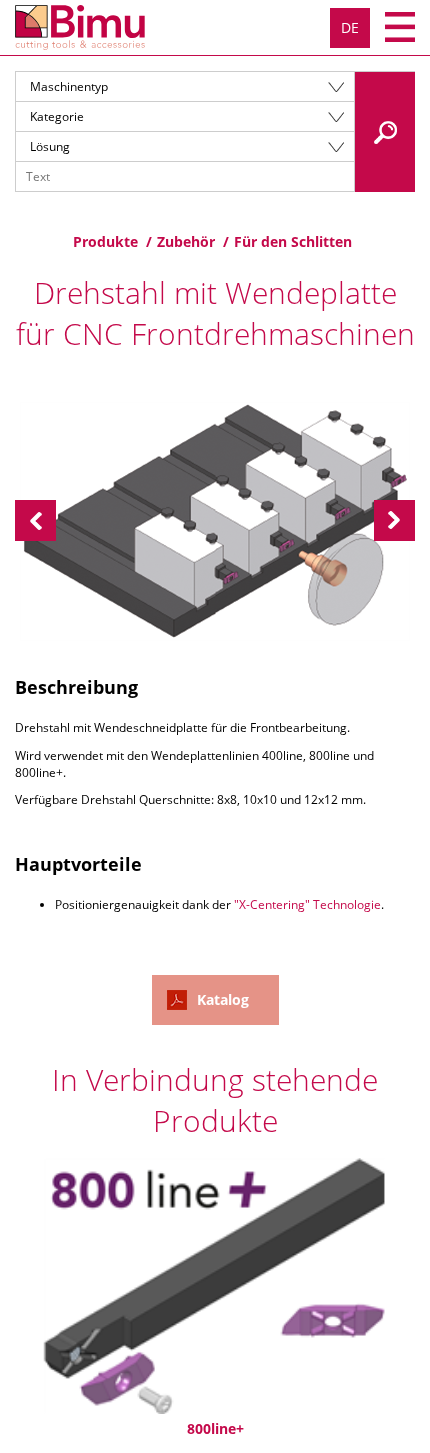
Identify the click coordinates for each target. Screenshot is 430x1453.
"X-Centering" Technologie (307, 904)
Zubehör (186, 241)
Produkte (105, 241)
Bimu (80, 27)
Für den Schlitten (293, 241)
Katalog (223, 999)
